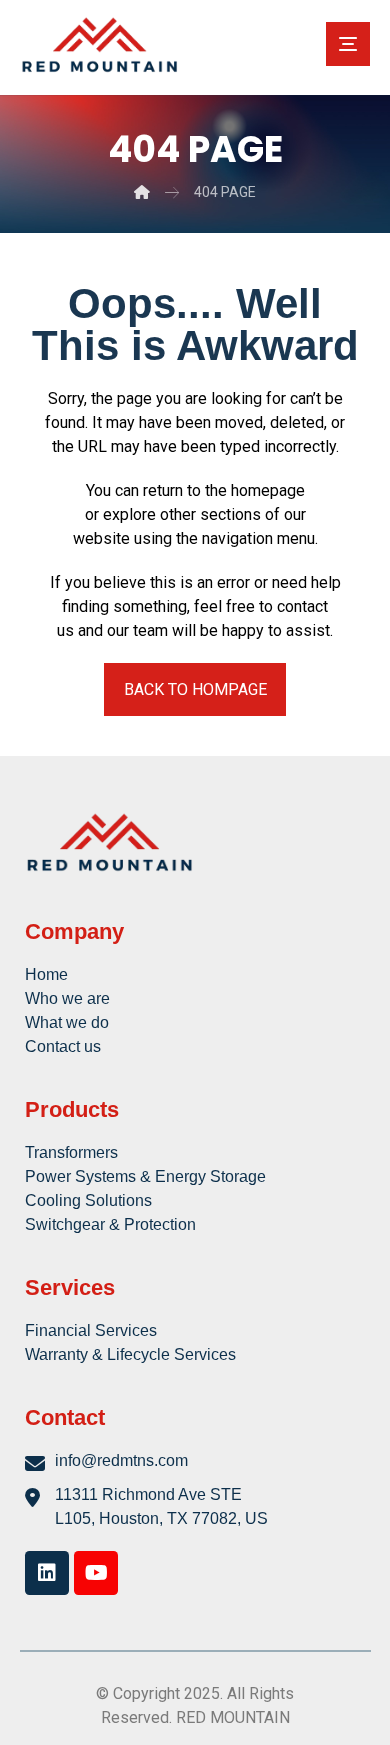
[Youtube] (96, 1573)
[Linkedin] (47, 1573)
